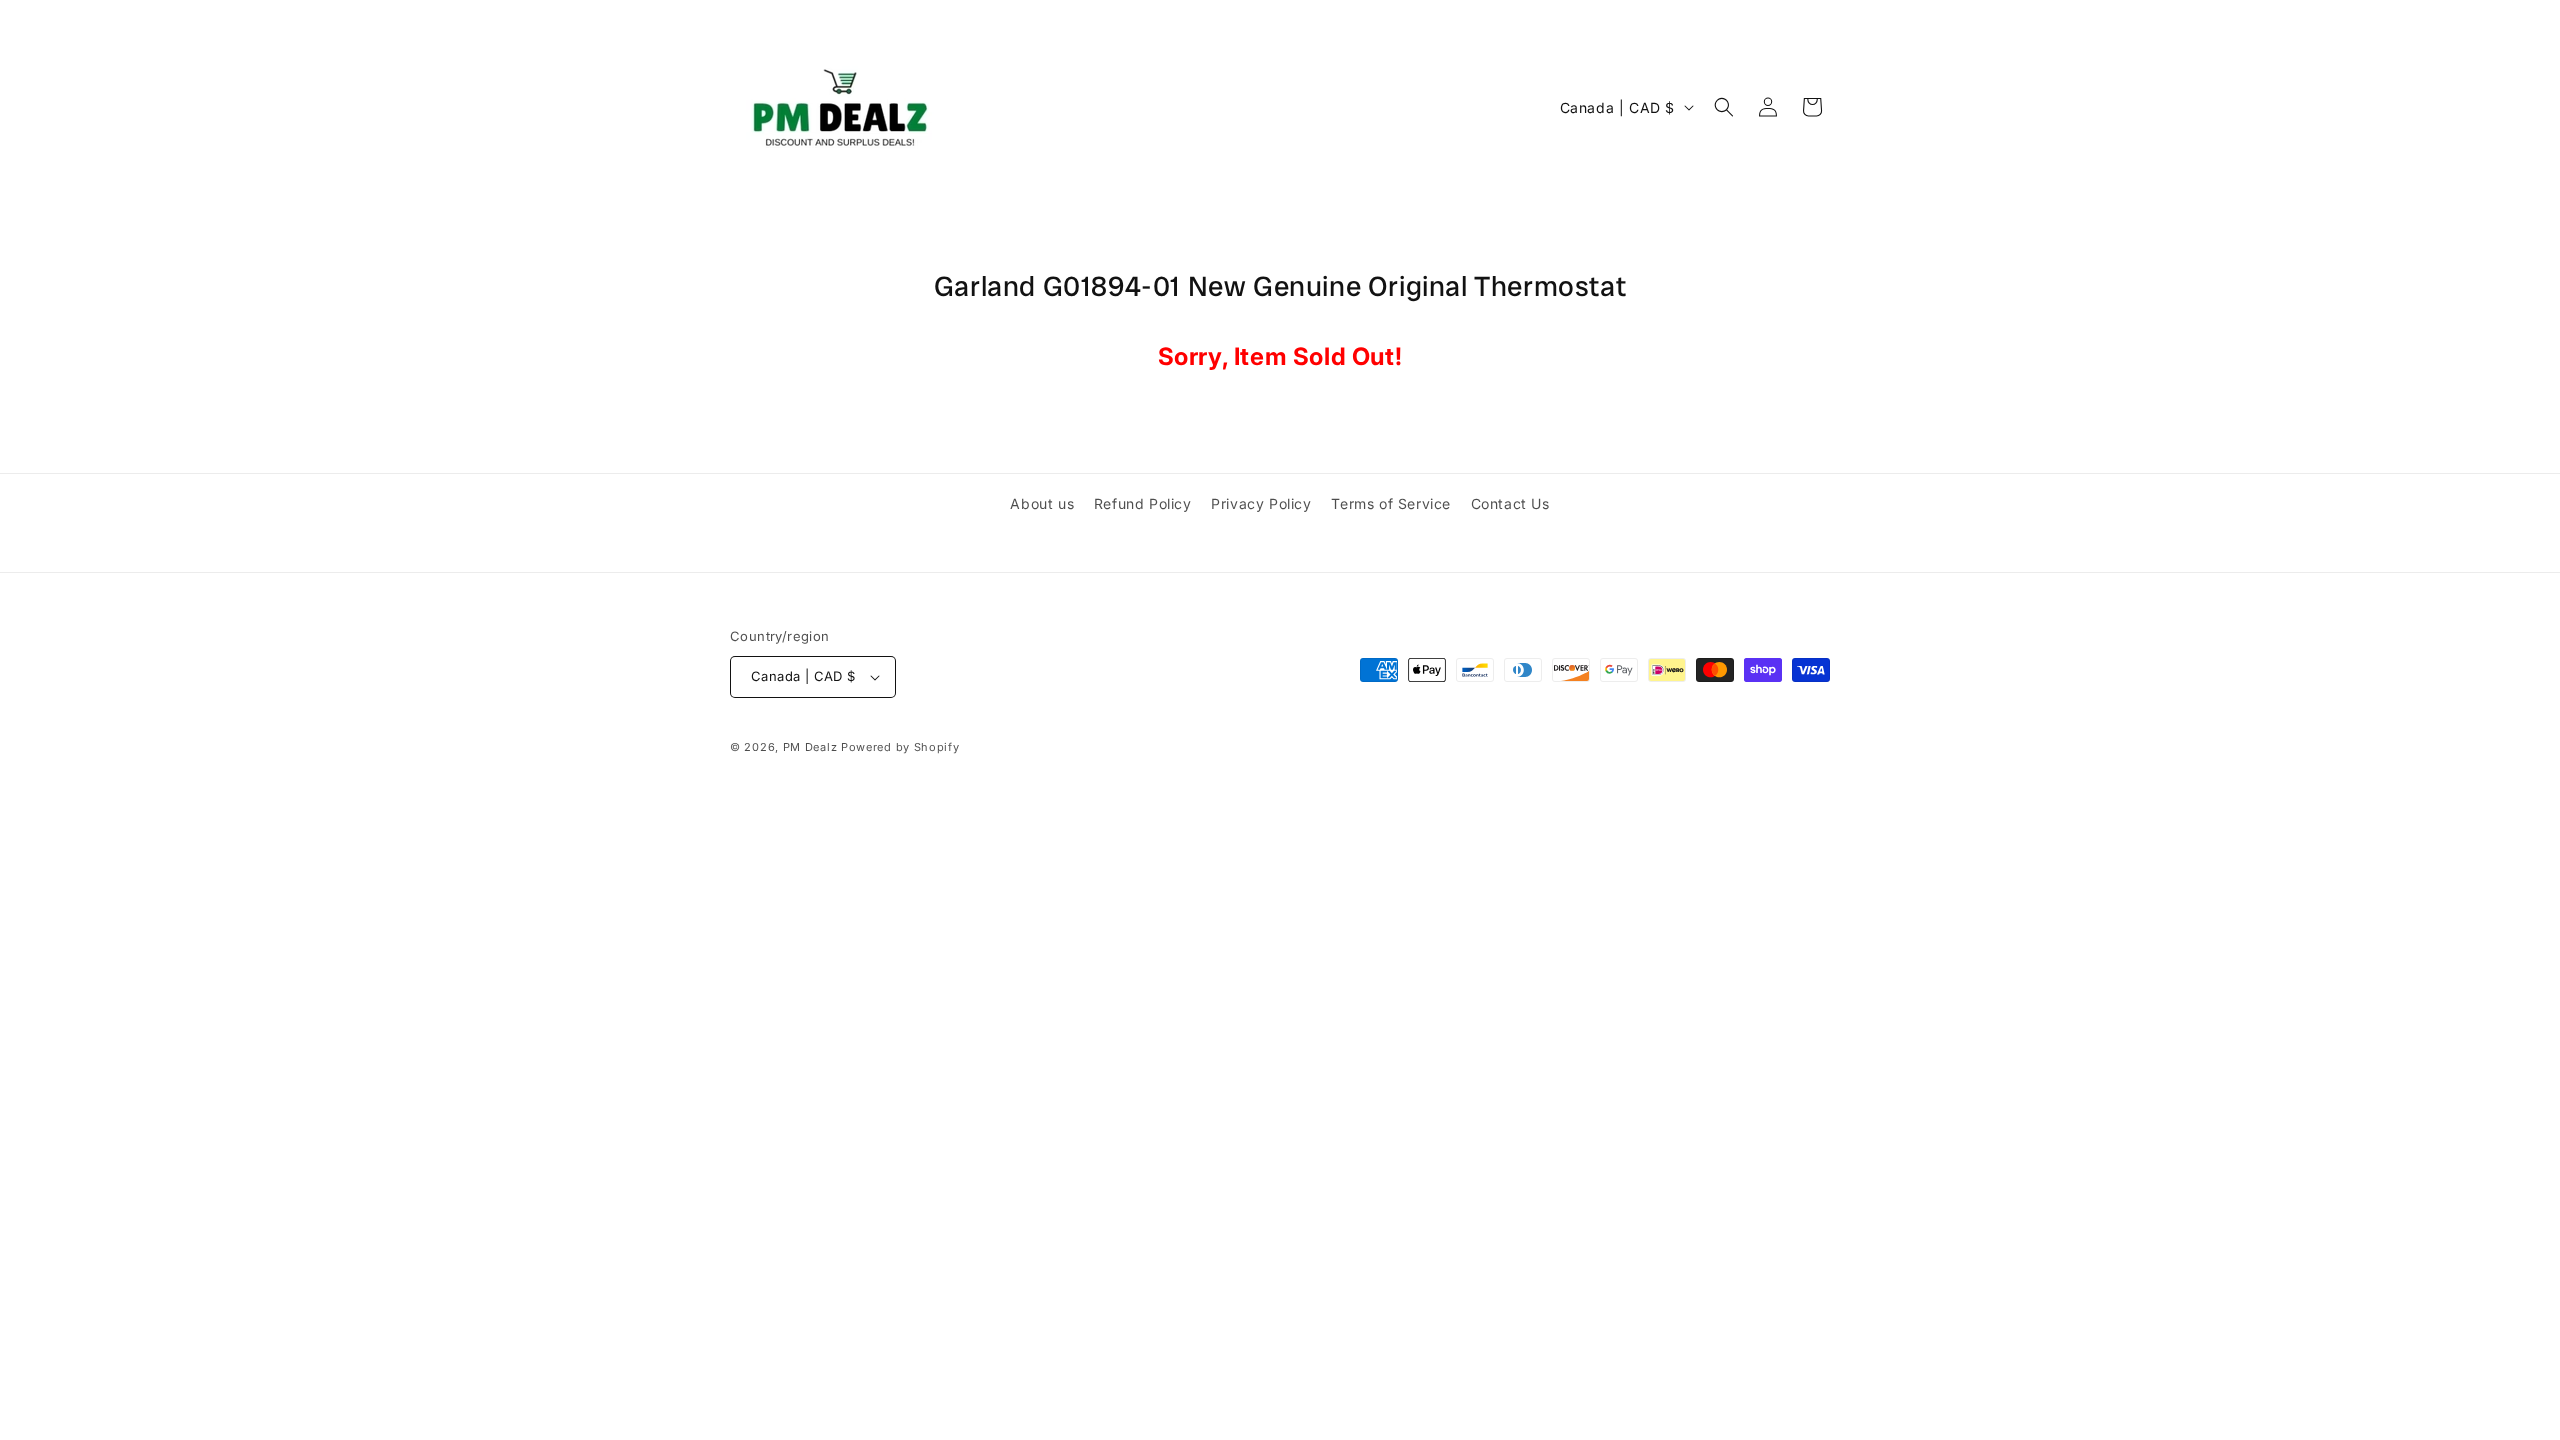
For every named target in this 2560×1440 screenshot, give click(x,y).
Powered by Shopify (900, 747)
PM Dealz (810, 747)
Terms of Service (1391, 503)
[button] (1724, 107)
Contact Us (1510, 503)
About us (1042, 503)
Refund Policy (1143, 503)
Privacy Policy (1261, 503)
